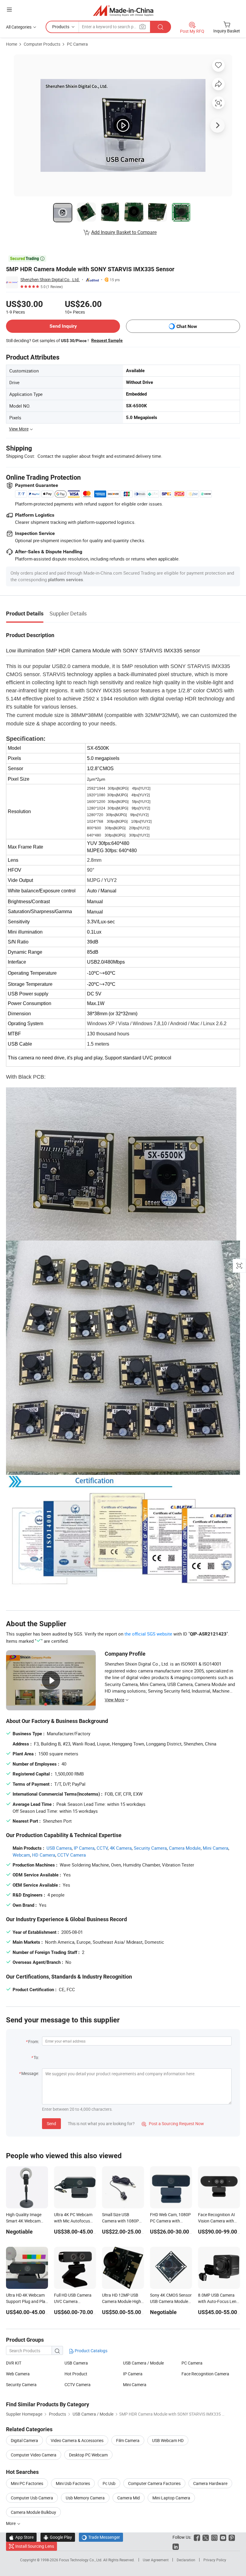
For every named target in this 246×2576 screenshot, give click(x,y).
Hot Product (76, 2374)
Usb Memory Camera (85, 2498)
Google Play (58, 2537)
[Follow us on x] (206, 2537)
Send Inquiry (63, 326)
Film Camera (128, 2440)
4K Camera (121, 1848)
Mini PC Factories (27, 2483)
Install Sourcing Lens (35, 2546)
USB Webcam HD (168, 2440)
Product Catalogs (91, 2351)
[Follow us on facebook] (197, 2537)
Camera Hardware (210, 2483)
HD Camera (44, 1855)
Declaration (186, 2560)
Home (12, 44)
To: (36, 2057)
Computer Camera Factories (154, 2483)
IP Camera (84, 1848)
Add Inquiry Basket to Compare (124, 232)
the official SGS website (148, 1634)
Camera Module (185, 1848)
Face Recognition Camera (205, 2374)
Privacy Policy (215, 2560)
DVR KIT (14, 2363)
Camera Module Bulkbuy (33, 2512)
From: (34, 2041)
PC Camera (77, 44)
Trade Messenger (101, 2537)
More (11, 2523)
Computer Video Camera (34, 2455)
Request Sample (107, 340)
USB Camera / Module (143, 2363)
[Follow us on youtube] (223, 2537)
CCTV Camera (72, 1855)
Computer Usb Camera (32, 2498)
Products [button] (61, 27)
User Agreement (156, 2560)
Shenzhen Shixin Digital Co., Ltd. (50, 279)
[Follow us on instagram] (214, 2537)
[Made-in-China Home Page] (123, 10)
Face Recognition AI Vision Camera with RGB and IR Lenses (216, 2221)
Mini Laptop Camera (171, 2498)
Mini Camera (216, 1848)
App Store (21, 2537)
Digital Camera (24, 2440)
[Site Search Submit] (160, 27)
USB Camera (59, 1848)
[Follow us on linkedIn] (176, 2546)
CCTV (102, 1848)
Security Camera (150, 1848)
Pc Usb (109, 2483)
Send (51, 2123)
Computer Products (42, 44)
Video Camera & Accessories (77, 2440)
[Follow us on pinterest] (232, 2537)
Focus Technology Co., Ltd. (81, 2560)
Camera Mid (129, 2498)
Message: (30, 2073)
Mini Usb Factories (73, 2483)
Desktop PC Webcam (88, 2455)
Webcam (21, 1855)
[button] (9, 9)
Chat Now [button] (187, 326)
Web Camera (18, 2374)
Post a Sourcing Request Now (173, 2123)
